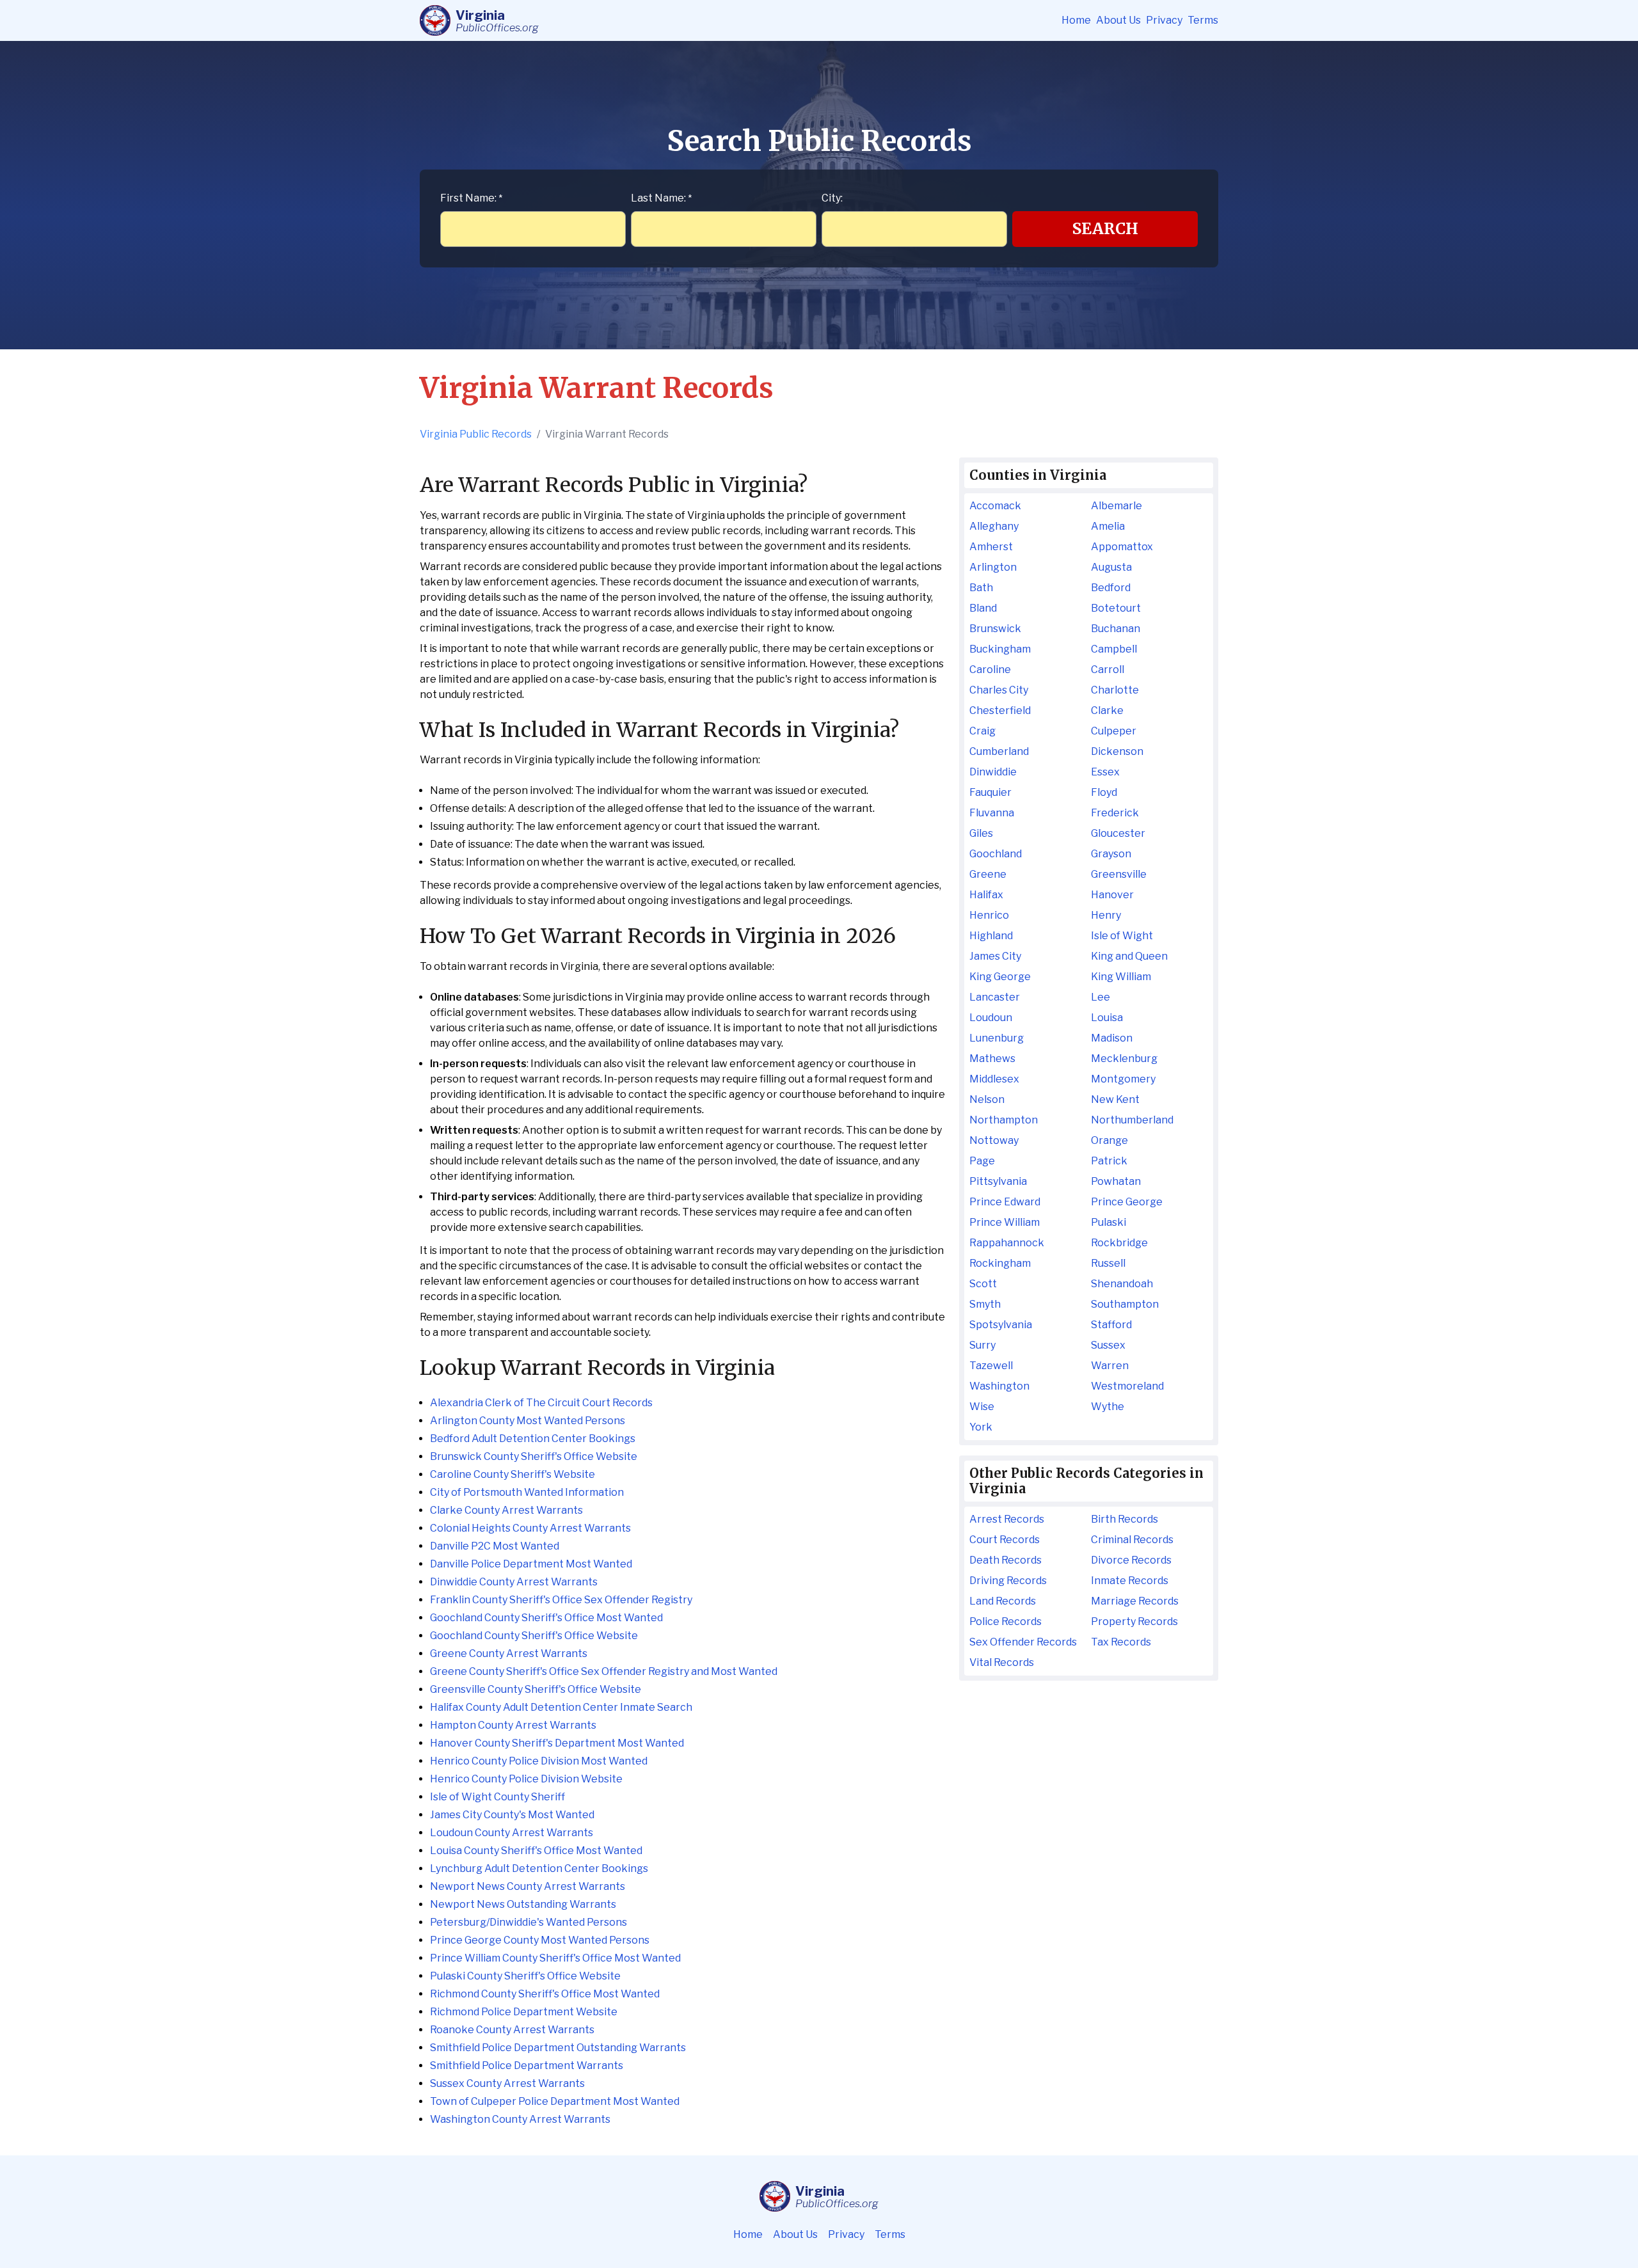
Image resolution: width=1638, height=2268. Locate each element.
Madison (1112, 1038)
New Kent (1115, 1099)
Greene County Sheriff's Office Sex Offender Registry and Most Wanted (604, 1671)
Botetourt (1116, 608)
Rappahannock (1007, 1243)
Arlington (993, 567)
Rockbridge (1119, 1243)
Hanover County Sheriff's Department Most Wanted (557, 1743)
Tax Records (1121, 1642)
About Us (1118, 20)
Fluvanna (992, 813)
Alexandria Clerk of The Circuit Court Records (541, 1403)
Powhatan (1116, 1181)
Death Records (1006, 1560)
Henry (1106, 915)
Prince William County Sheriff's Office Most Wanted (555, 1958)
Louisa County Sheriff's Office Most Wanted (536, 1851)
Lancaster (995, 997)
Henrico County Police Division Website (526, 1779)
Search (1105, 229)
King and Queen (1129, 956)
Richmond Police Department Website (524, 2012)
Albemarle (1117, 506)
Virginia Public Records (476, 434)
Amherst (991, 547)
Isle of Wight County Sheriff (497, 1797)
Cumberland (999, 751)
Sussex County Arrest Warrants (507, 2083)
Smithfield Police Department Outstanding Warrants (558, 2048)
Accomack (995, 506)
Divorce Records (1131, 1560)
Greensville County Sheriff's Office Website (536, 1689)
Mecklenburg (1124, 1059)
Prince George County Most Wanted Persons (540, 1940)
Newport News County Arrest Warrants (528, 1886)
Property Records (1134, 1622)
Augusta (1111, 567)
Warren (1110, 1366)
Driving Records (1008, 1581)
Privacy (1164, 20)
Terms (1203, 20)
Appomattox (1122, 547)
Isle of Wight (1122, 936)
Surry (982, 1345)
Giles (981, 833)
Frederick (1115, 813)
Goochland (996, 854)
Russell (1108, 1263)
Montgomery (1123, 1079)
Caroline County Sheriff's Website (513, 1474)
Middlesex (994, 1079)
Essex (1105, 772)
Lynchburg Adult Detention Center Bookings (539, 1868)
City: (832, 198)
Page (982, 1161)
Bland (983, 608)
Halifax (986, 895)
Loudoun (991, 1018)
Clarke (1107, 710)
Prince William (1005, 1222)
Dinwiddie (993, 772)
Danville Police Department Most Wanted (531, 1564)
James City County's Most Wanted (512, 1815)
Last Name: (661, 198)
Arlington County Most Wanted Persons (528, 1421)
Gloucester (1118, 833)
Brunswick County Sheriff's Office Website (534, 1456)
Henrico (989, 915)
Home (1076, 20)
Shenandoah (1122, 1284)
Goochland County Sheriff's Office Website (534, 1636)
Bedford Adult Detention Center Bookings (533, 1439)
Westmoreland (1127, 1386)
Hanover (1112, 895)
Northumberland (1132, 1120)
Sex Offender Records (1023, 1642)
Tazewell (991, 1366)
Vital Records (1002, 1662)
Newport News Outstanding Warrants (523, 1904)
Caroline (990, 670)
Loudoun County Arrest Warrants (512, 1833)
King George (1000, 977)
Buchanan (1116, 629)
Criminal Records (1132, 1540)
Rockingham (1000, 1263)
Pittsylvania (998, 1181)
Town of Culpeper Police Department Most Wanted (555, 2101)
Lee (1101, 997)
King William (1121, 977)
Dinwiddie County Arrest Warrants (514, 1582)
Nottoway (994, 1140)
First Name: (471, 198)
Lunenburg (997, 1038)
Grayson (1111, 854)
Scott (983, 1284)
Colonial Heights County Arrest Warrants (530, 1528)
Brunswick (995, 629)
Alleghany (994, 526)
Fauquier (990, 792)
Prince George (1127, 1202)
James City (995, 956)
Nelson (987, 1099)
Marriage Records (1135, 1601)
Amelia (1108, 526)
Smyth (985, 1304)
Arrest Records (1007, 1519)
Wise (982, 1407)
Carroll (1108, 670)
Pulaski (1109, 1222)
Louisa (1107, 1018)
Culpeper (1114, 731)
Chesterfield (1000, 710)
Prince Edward (1005, 1202)
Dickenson (1117, 751)
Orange (1109, 1140)
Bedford (1111, 588)
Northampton (1004, 1120)
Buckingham (1000, 649)
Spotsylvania (1001, 1325)
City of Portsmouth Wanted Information (527, 1492)
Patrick (1109, 1161)
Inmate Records (1130, 1581)
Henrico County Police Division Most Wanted (539, 1761)
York (981, 1427)
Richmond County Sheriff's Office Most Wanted (545, 1994)
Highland (991, 936)
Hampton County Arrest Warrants (513, 1725)
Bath (981, 588)
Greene (988, 874)
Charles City (999, 690)
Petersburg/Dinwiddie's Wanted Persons (529, 1922)
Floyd (1104, 792)
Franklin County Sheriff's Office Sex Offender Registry (561, 1600)
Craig (982, 731)
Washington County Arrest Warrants (520, 2119)
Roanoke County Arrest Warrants (512, 2030)
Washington (999, 1386)
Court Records (1005, 1540)
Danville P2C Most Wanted (495, 1546)
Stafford (1111, 1325)
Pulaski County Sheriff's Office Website (525, 1976)
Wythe (1108, 1407)
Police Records (1006, 1622)
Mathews (992, 1059)
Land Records (1003, 1601)
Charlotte (1115, 690)
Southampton (1125, 1304)
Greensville (1119, 874)
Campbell (1114, 649)
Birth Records (1125, 1519)
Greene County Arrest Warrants (509, 1653)
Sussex (1108, 1345)
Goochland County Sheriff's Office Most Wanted (546, 1618)
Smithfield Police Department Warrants (527, 2066)
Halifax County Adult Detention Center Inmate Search (561, 1707)
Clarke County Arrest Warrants (506, 1510)
